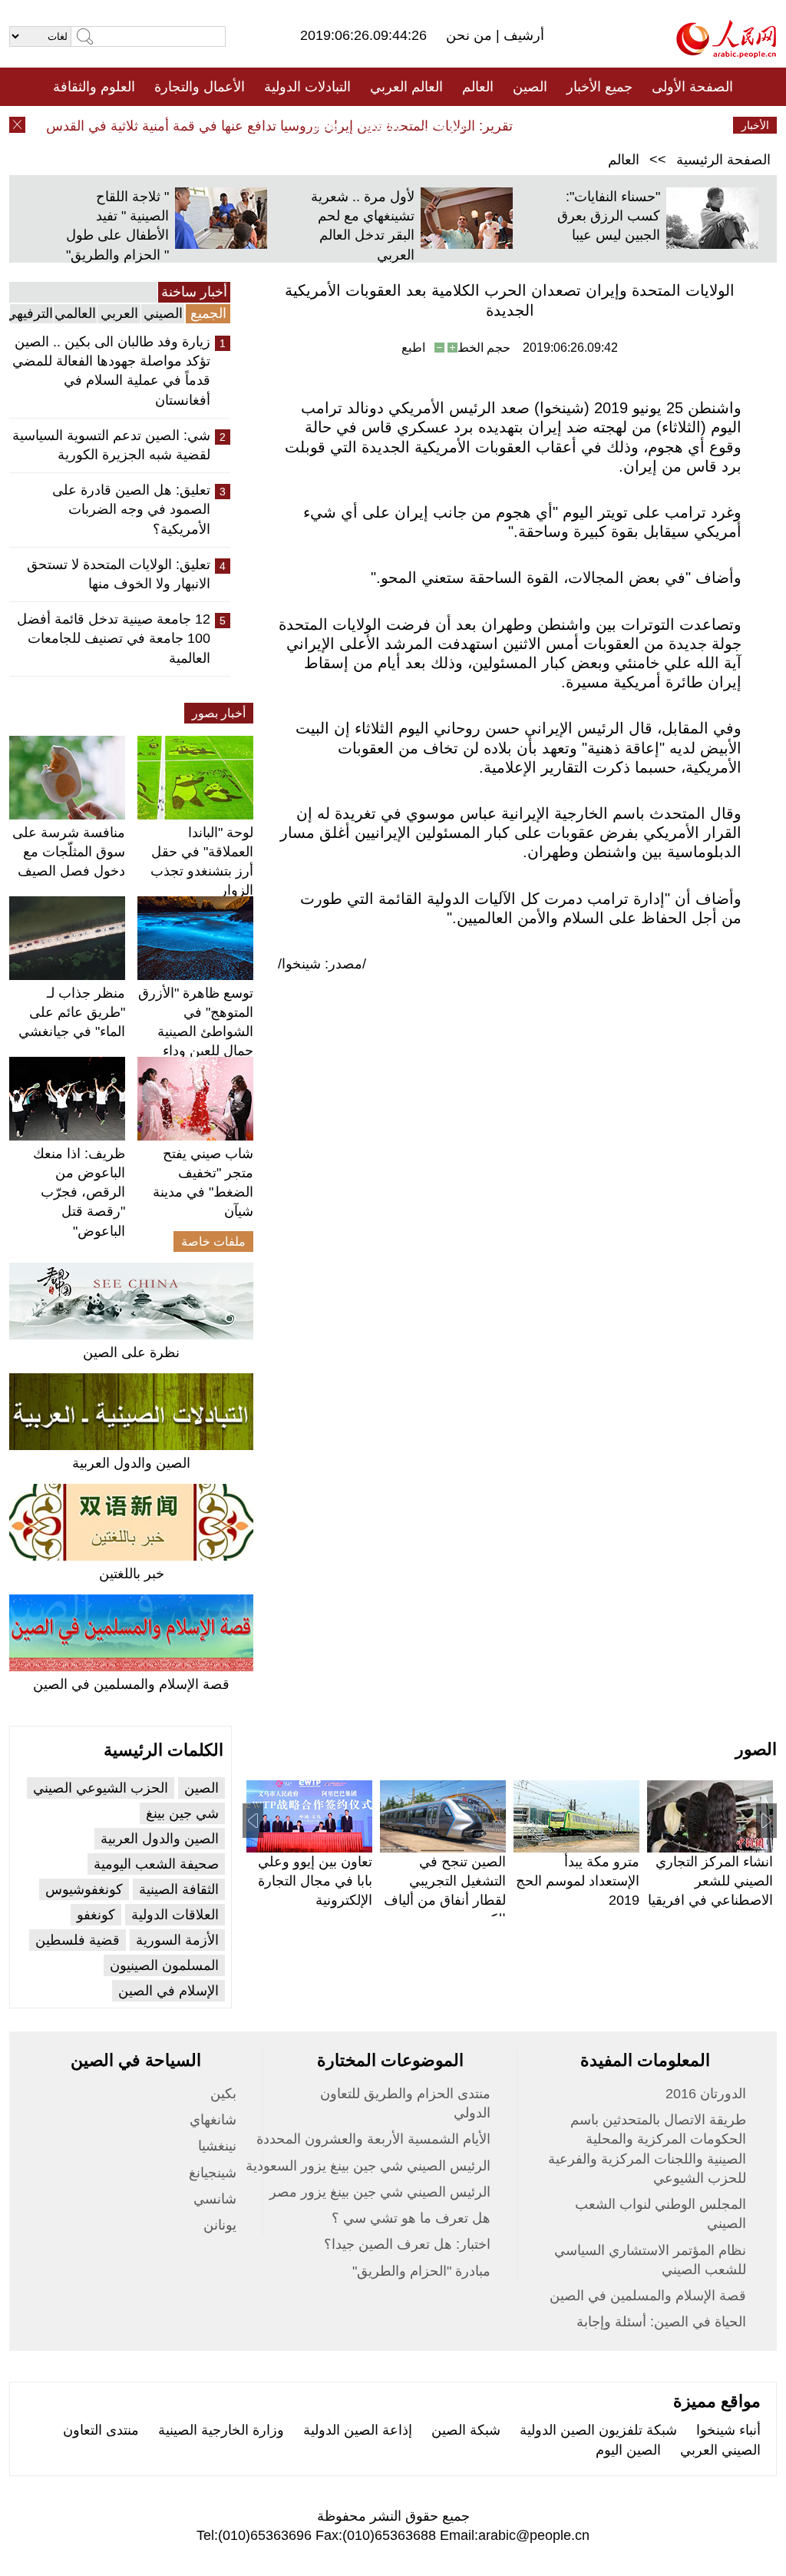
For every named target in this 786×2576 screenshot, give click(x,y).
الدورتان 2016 (706, 2094)
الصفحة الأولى (692, 87)
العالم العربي (406, 87)
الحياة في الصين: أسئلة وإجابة (661, 2322)
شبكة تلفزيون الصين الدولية (598, 2430)
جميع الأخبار (599, 87)
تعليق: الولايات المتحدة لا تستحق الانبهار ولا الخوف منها (119, 574)
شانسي (215, 2199)
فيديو (327, 125)
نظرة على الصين (131, 1353)
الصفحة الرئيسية (723, 160)
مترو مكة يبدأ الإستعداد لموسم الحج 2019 (578, 1881)
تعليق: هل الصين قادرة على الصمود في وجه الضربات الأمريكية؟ (131, 509)
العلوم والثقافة (94, 87)
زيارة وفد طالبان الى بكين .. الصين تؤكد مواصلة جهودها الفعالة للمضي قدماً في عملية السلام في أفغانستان (111, 371)
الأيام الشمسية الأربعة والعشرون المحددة (373, 2139)
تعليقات (381, 125)
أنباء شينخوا (728, 2430)
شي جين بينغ (182, 1813)
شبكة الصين (466, 2430)
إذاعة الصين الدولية (358, 2430)
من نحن (471, 35)
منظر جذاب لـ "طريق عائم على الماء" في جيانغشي (72, 1012)
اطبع (413, 348)
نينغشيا (217, 2146)
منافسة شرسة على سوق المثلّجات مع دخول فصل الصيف (69, 852)
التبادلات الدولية (307, 87)
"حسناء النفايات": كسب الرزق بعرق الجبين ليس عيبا (609, 216)
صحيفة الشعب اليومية (156, 1864)
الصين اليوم (628, 2450)
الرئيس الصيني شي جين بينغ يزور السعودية (368, 2166)
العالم (478, 87)
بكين (223, 2094)
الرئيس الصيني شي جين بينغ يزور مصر (380, 2192)
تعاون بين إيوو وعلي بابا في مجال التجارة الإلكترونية (315, 1881)
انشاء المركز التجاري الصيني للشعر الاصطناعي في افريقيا (710, 1881)
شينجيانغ (213, 2173)
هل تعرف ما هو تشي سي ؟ (411, 2218)
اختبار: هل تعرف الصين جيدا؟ (407, 2244)
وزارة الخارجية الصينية (221, 2430)
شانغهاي (213, 2120)
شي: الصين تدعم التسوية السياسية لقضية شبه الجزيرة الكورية (111, 445)
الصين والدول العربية (131, 1463)
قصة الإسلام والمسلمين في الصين (131, 1684)
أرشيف (522, 35)
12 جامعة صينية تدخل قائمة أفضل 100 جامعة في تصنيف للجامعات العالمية (114, 638)
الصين (530, 87)
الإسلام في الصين (168, 1991)
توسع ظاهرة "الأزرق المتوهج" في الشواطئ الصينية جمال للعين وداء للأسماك (196, 1032)
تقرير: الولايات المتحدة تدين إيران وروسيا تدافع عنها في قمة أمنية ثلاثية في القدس (300, 126)
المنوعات (448, 125)
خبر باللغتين (132, 1574)
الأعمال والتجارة (200, 87)
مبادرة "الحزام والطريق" (421, 2271)
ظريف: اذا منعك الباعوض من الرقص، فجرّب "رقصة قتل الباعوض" (79, 1192)
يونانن (220, 2225)
